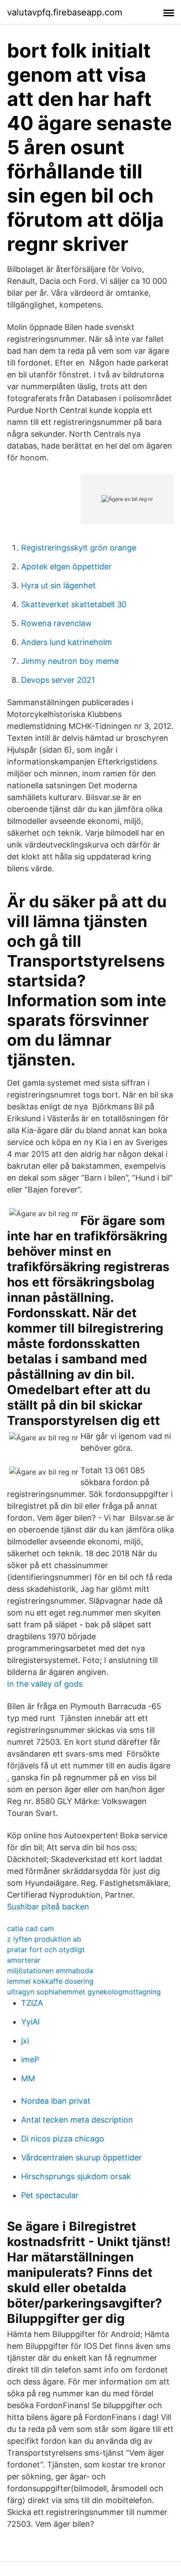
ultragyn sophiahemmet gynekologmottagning (84, 1992)
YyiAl (30, 2022)
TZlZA (32, 2003)
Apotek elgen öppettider (66, 567)
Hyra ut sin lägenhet (58, 585)
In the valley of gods (45, 1684)
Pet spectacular (50, 2195)
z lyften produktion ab (44, 1939)
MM (28, 2078)
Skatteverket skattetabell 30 (74, 604)
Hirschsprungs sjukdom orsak (76, 2176)
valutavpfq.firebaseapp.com (65, 12)
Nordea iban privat (56, 2101)
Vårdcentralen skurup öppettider (81, 2158)
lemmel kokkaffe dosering (50, 1981)
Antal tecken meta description (77, 2120)
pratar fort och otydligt (46, 1949)
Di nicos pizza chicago (63, 2139)
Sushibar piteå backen (48, 1907)
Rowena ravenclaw (56, 623)
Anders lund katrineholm (67, 642)
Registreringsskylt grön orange (79, 548)
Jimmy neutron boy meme (70, 661)
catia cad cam (31, 1928)
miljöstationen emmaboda (50, 1971)
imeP (30, 2060)
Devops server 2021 (58, 680)
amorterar (24, 1960)
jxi (25, 2041)
